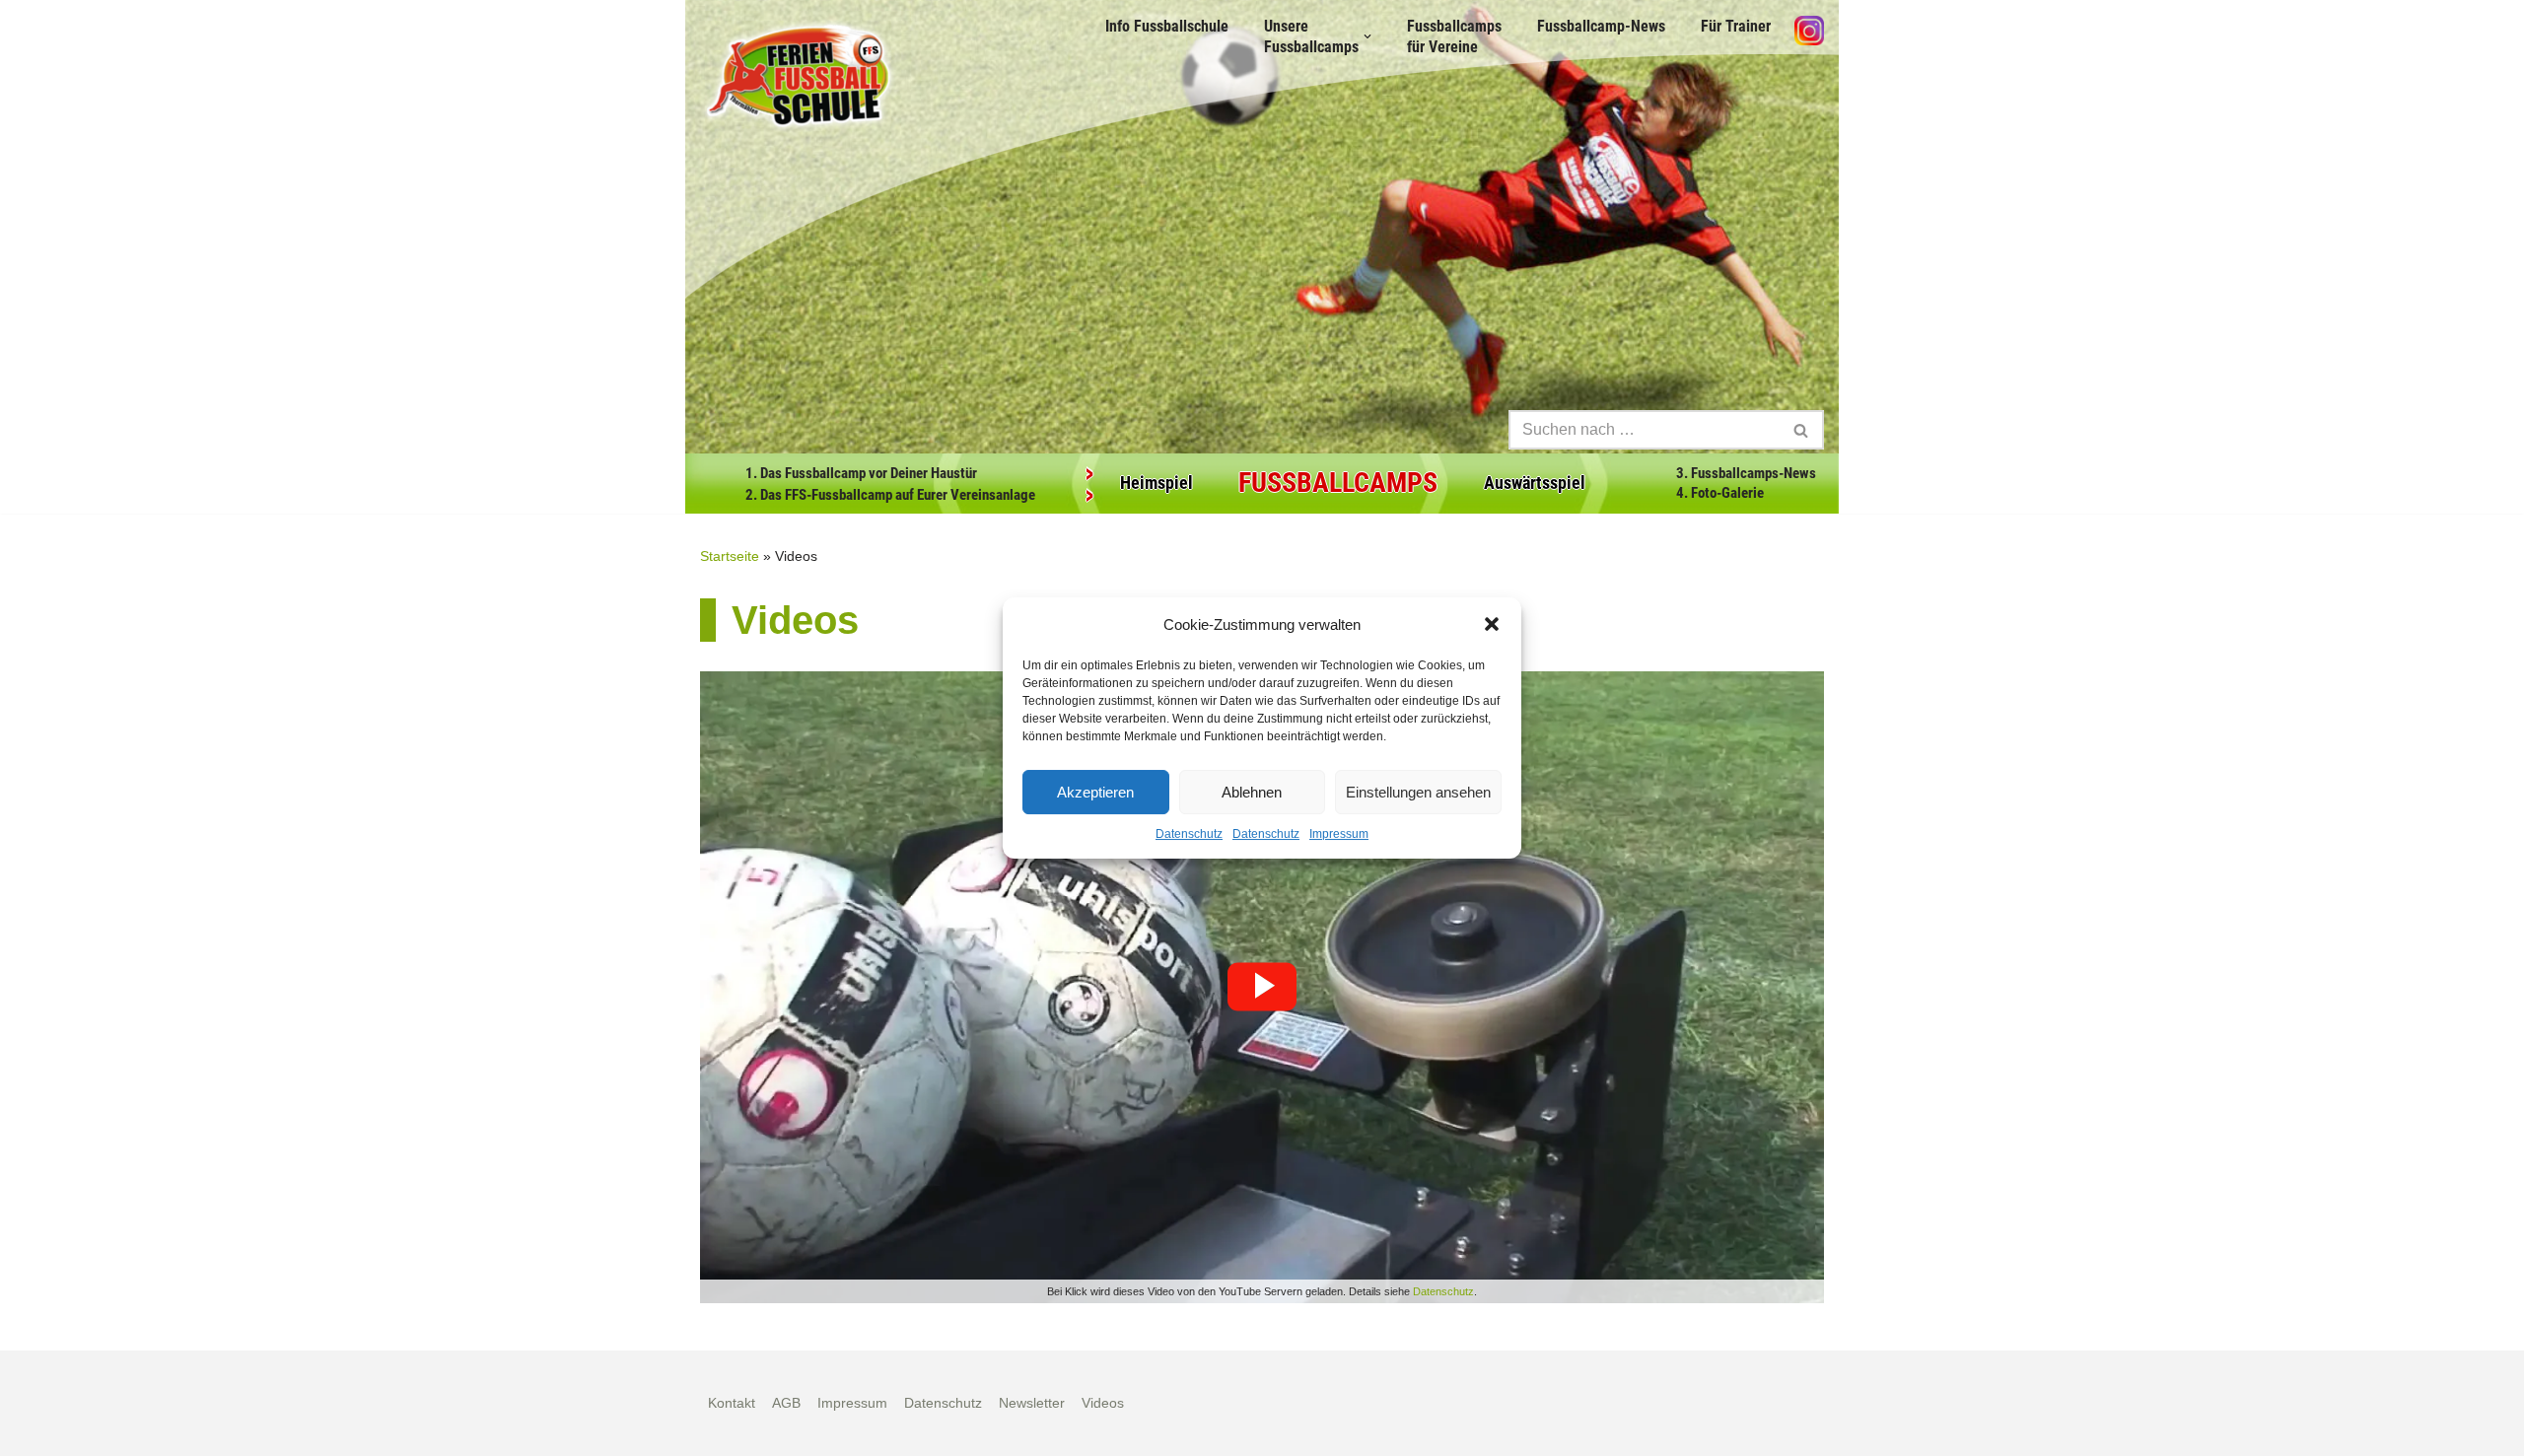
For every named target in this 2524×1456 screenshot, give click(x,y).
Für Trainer (1736, 26)
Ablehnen (1252, 792)
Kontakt (732, 1403)
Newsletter (1032, 1403)
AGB (786, 1403)
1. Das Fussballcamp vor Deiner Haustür (861, 473)
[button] (1492, 624)
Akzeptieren (1095, 792)
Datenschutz (1189, 834)
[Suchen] (1802, 430)
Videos (1103, 1403)
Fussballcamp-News (1601, 26)
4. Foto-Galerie (1720, 493)
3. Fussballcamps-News (1746, 473)
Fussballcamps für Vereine (1454, 36)
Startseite (730, 556)
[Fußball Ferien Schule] (799, 76)
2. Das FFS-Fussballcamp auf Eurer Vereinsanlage (890, 495)
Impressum (1339, 834)
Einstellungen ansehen (1418, 792)
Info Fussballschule (1167, 26)
